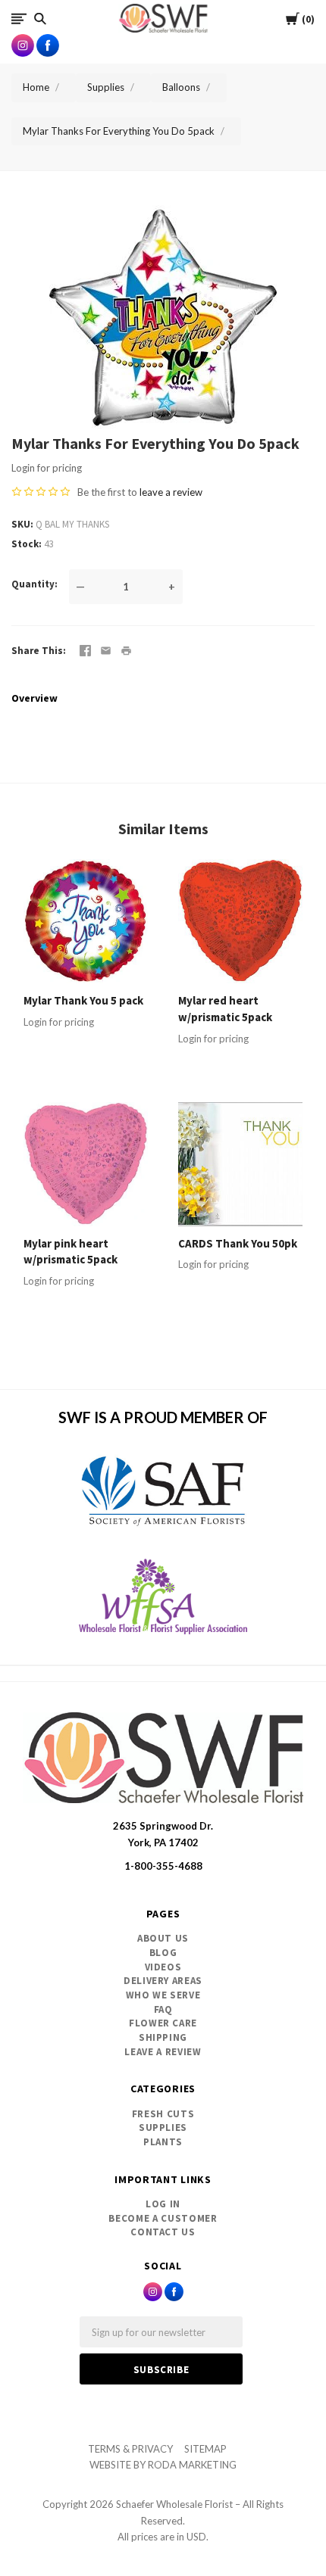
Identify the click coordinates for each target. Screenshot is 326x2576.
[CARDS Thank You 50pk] (240, 1164)
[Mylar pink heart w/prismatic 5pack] (86, 1164)
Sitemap (205, 2449)
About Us (163, 1938)
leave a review (171, 492)
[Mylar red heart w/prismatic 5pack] (240, 921)
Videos (163, 1967)
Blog (163, 1953)
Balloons (181, 87)
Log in (163, 2204)
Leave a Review (163, 2052)
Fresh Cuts (163, 2114)
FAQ (163, 2009)
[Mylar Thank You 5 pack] (86, 921)
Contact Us (163, 2232)
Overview (34, 698)
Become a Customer (163, 2218)
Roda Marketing (192, 2465)
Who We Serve (163, 1995)
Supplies (106, 87)
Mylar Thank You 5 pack (83, 1000)
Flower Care (163, 2023)
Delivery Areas (163, 1981)
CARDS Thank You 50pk (238, 1243)
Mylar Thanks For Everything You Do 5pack (119, 131)
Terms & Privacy (130, 2449)
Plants (163, 2142)
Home (36, 87)
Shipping (163, 2037)
